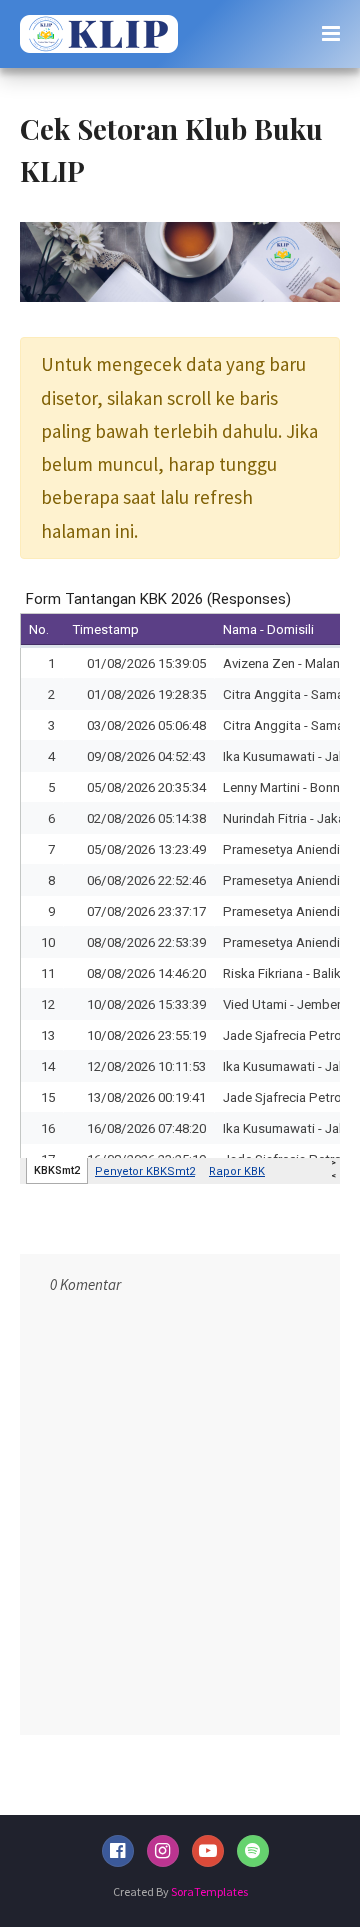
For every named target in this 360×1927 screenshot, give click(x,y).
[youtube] (208, 1851)
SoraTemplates (209, 1891)
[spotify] (253, 1851)
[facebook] (118, 1851)
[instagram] (163, 1851)
